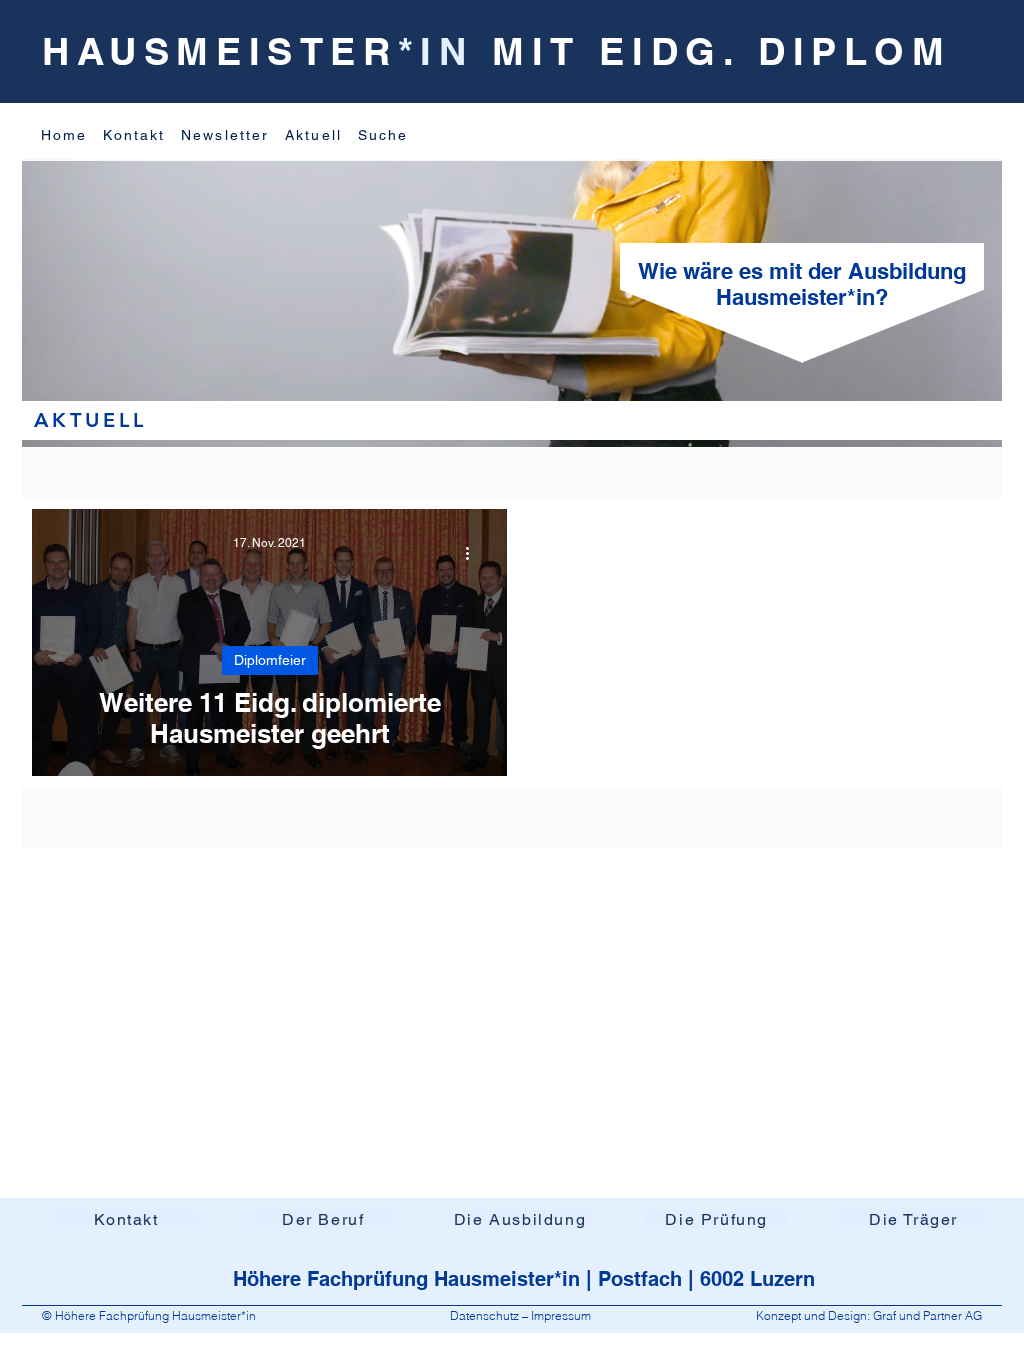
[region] (216, 303)
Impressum (561, 1315)
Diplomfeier (270, 660)
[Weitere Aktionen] (474, 553)
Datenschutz (486, 1315)
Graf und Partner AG (927, 1315)
